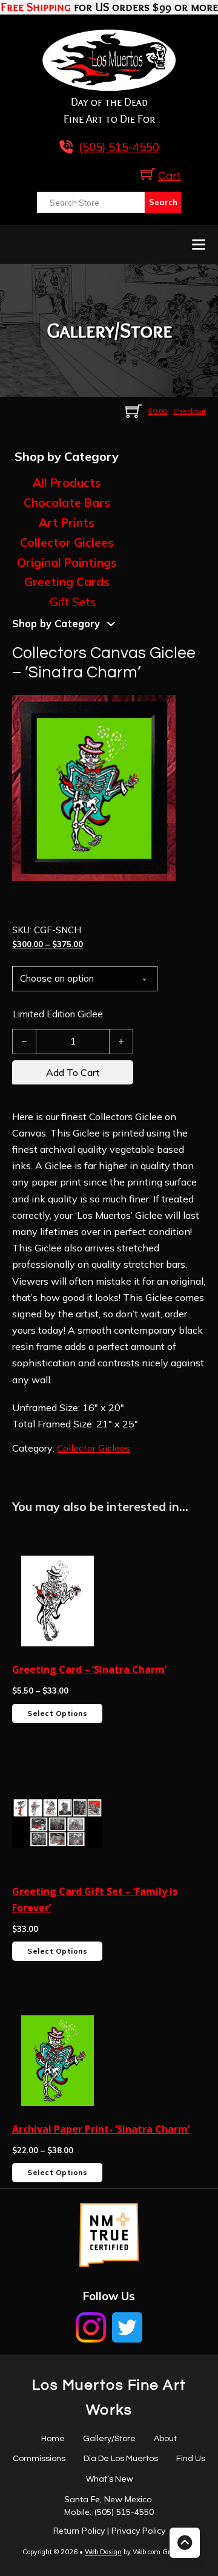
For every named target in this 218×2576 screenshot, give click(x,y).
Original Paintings (67, 562)
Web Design (103, 2552)
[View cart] (148, 174)
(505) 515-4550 (124, 2512)
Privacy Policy (138, 2531)
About (165, 2439)
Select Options (57, 1713)
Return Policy (79, 2531)
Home (53, 2439)
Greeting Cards (67, 582)
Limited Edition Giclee (58, 1014)
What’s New (109, 2479)
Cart (170, 176)
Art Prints (67, 523)
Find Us (191, 2459)
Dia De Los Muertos (121, 2459)
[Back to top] (185, 2543)
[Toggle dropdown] (111, 624)
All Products (67, 483)
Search (163, 202)
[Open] (199, 244)
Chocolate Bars (67, 503)
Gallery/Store (109, 2439)
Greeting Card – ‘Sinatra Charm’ (89, 1669)
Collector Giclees (67, 543)
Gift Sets (73, 602)
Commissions (39, 2459)
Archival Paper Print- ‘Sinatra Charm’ (101, 2129)
